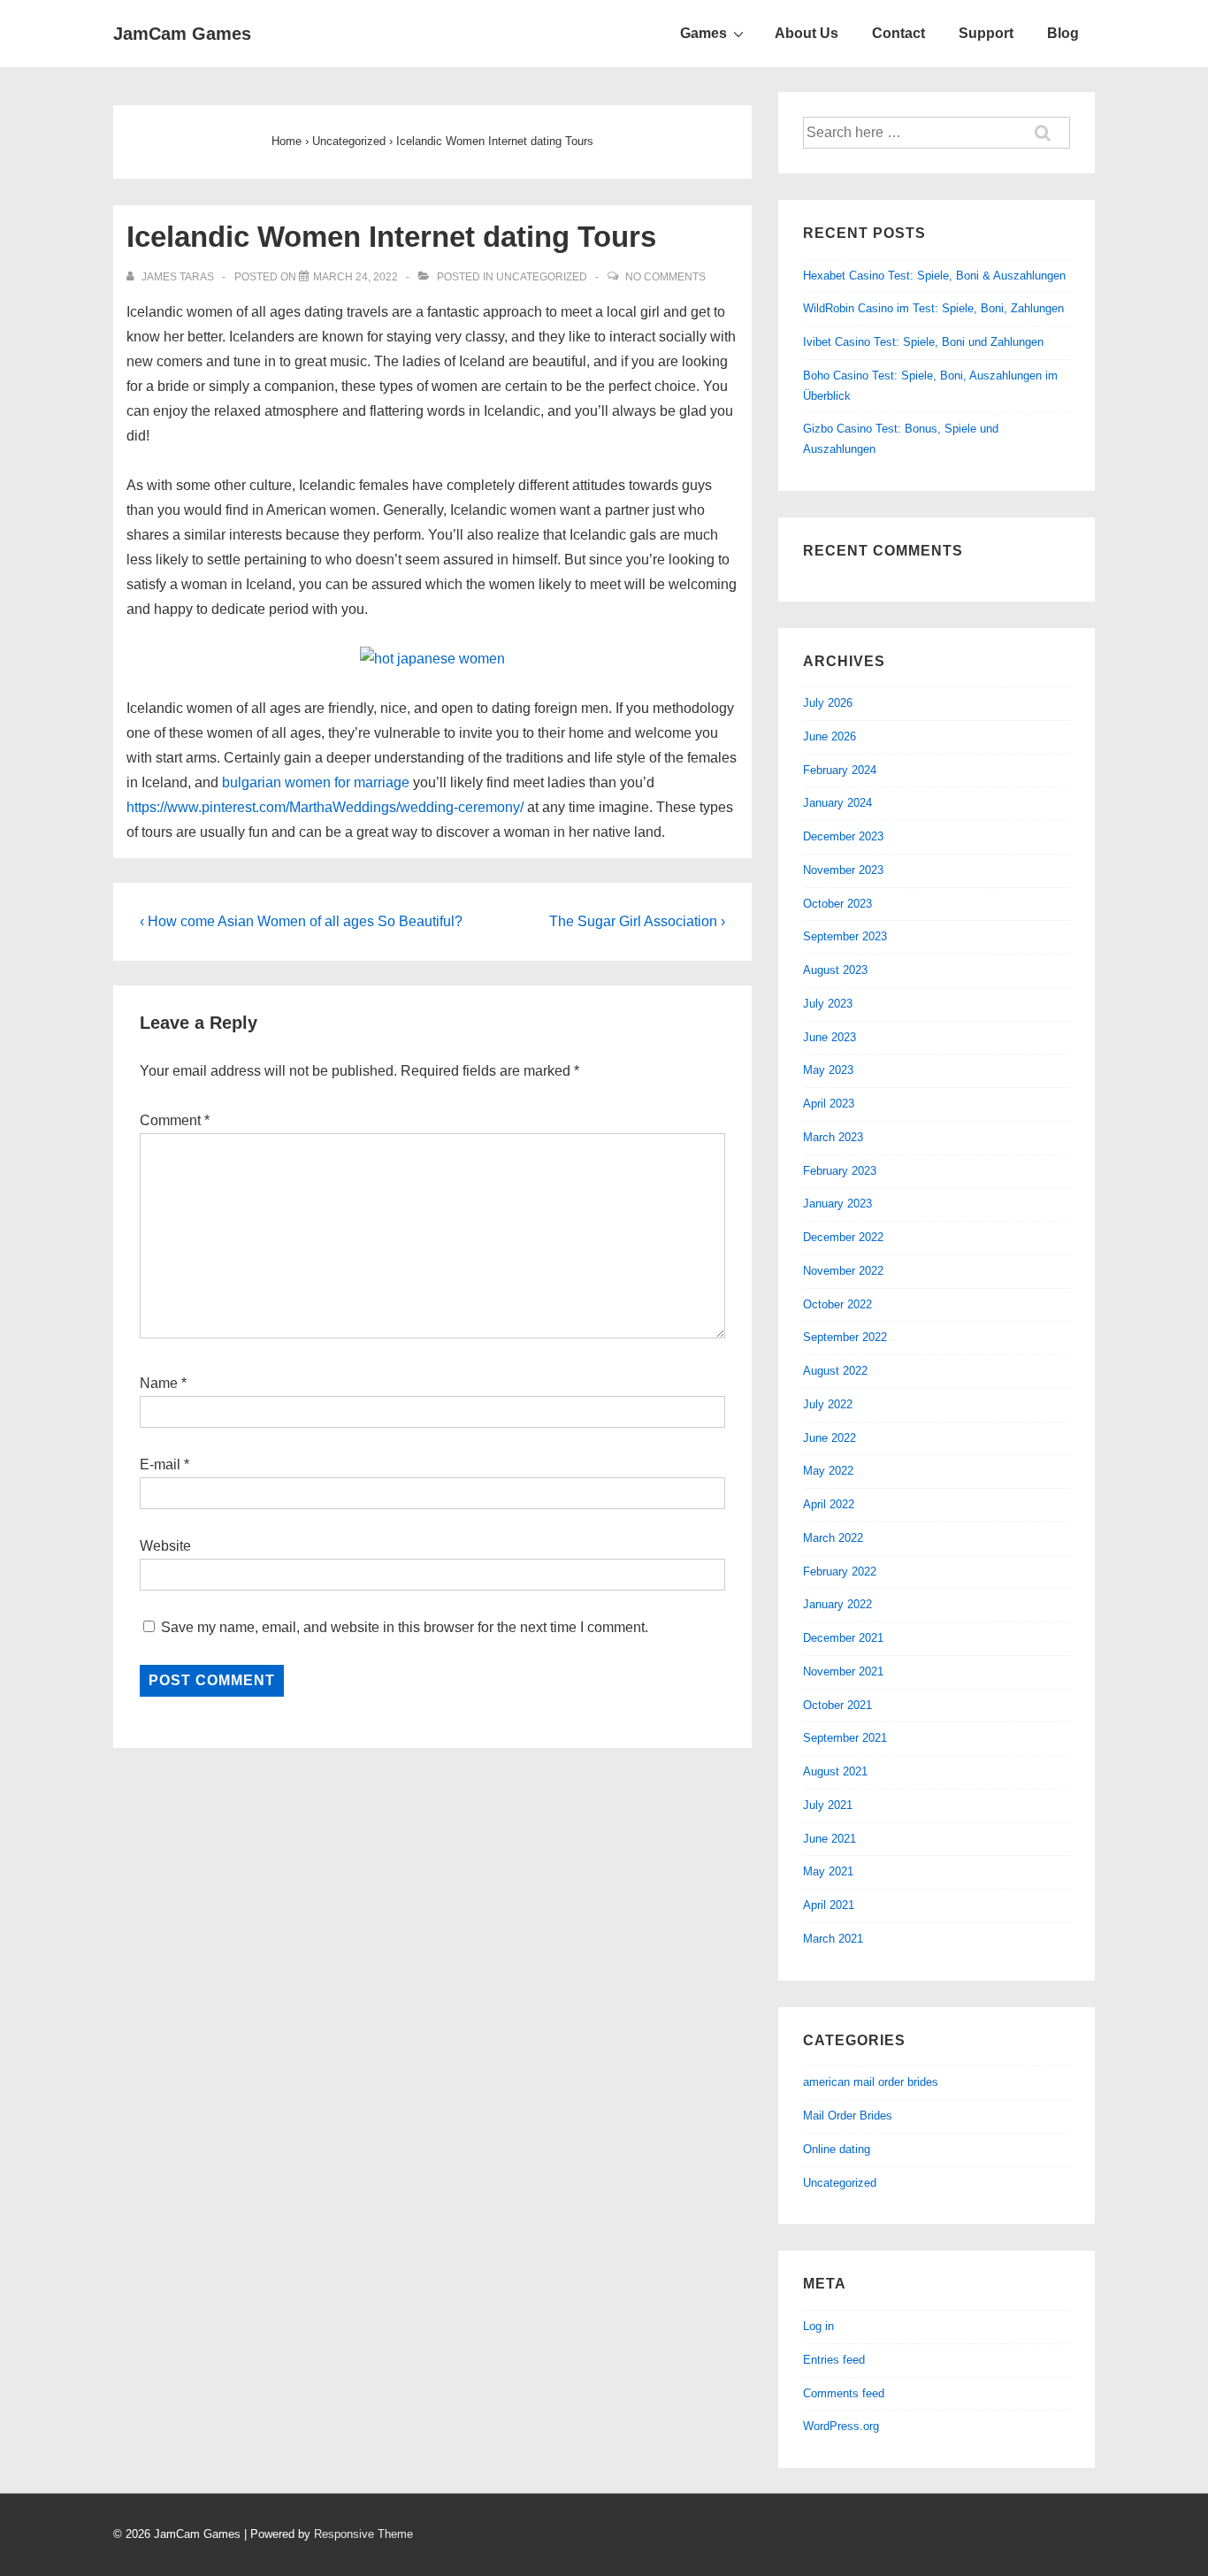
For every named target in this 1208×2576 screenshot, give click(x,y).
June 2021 (830, 1839)
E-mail (160, 1464)
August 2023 (835, 970)
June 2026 (830, 736)
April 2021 (829, 1905)
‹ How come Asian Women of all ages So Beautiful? (301, 921)
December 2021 (843, 1638)
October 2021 (837, 1705)
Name (159, 1383)
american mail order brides (871, 2082)
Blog (1063, 33)
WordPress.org (841, 2426)
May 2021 (828, 1871)
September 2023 (845, 936)
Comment (175, 1120)
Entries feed (834, 2360)
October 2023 (837, 904)
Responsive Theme (363, 2534)
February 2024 (840, 770)
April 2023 (829, 1104)
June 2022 (830, 1438)
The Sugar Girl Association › (637, 921)
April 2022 (829, 1504)
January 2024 (837, 803)
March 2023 (833, 1137)
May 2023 (828, 1070)
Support (986, 33)
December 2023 (843, 836)
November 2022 (843, 1271)
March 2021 (833, 1939)
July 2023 (828, 1004)
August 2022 (835, 1371)
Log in (818, 2326)
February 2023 (840, 1171)
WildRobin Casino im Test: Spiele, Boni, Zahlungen (933, 308)
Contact (898, 33)
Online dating (837, 2149)
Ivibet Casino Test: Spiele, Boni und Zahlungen (923, 342)
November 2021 (843, 1671)
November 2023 (843, 870)
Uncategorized (542, 277)
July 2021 (828, 1805)
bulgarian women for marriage (316, 782)
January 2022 (837, 1604)
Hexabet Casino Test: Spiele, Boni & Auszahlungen (934, 276)
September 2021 (845, 1738)
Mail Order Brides (848, 2116)
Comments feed (844, 2393)
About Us (807, 33)
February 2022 (840, 1572)
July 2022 (828, 1404)
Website (165, 1546)
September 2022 (845, 1337)
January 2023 (837, 1204)
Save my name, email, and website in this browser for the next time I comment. (405, 1627)
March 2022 (833, 1538)
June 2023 (830, 1037)
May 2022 (828, 1471)
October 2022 (837, 1304)
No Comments (665, 277)
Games (703, 33)
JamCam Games (182, 34)
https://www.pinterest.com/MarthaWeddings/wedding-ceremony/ (325, 807)
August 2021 (835, 1771)
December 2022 (843, 1237)
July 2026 (828, 703)
